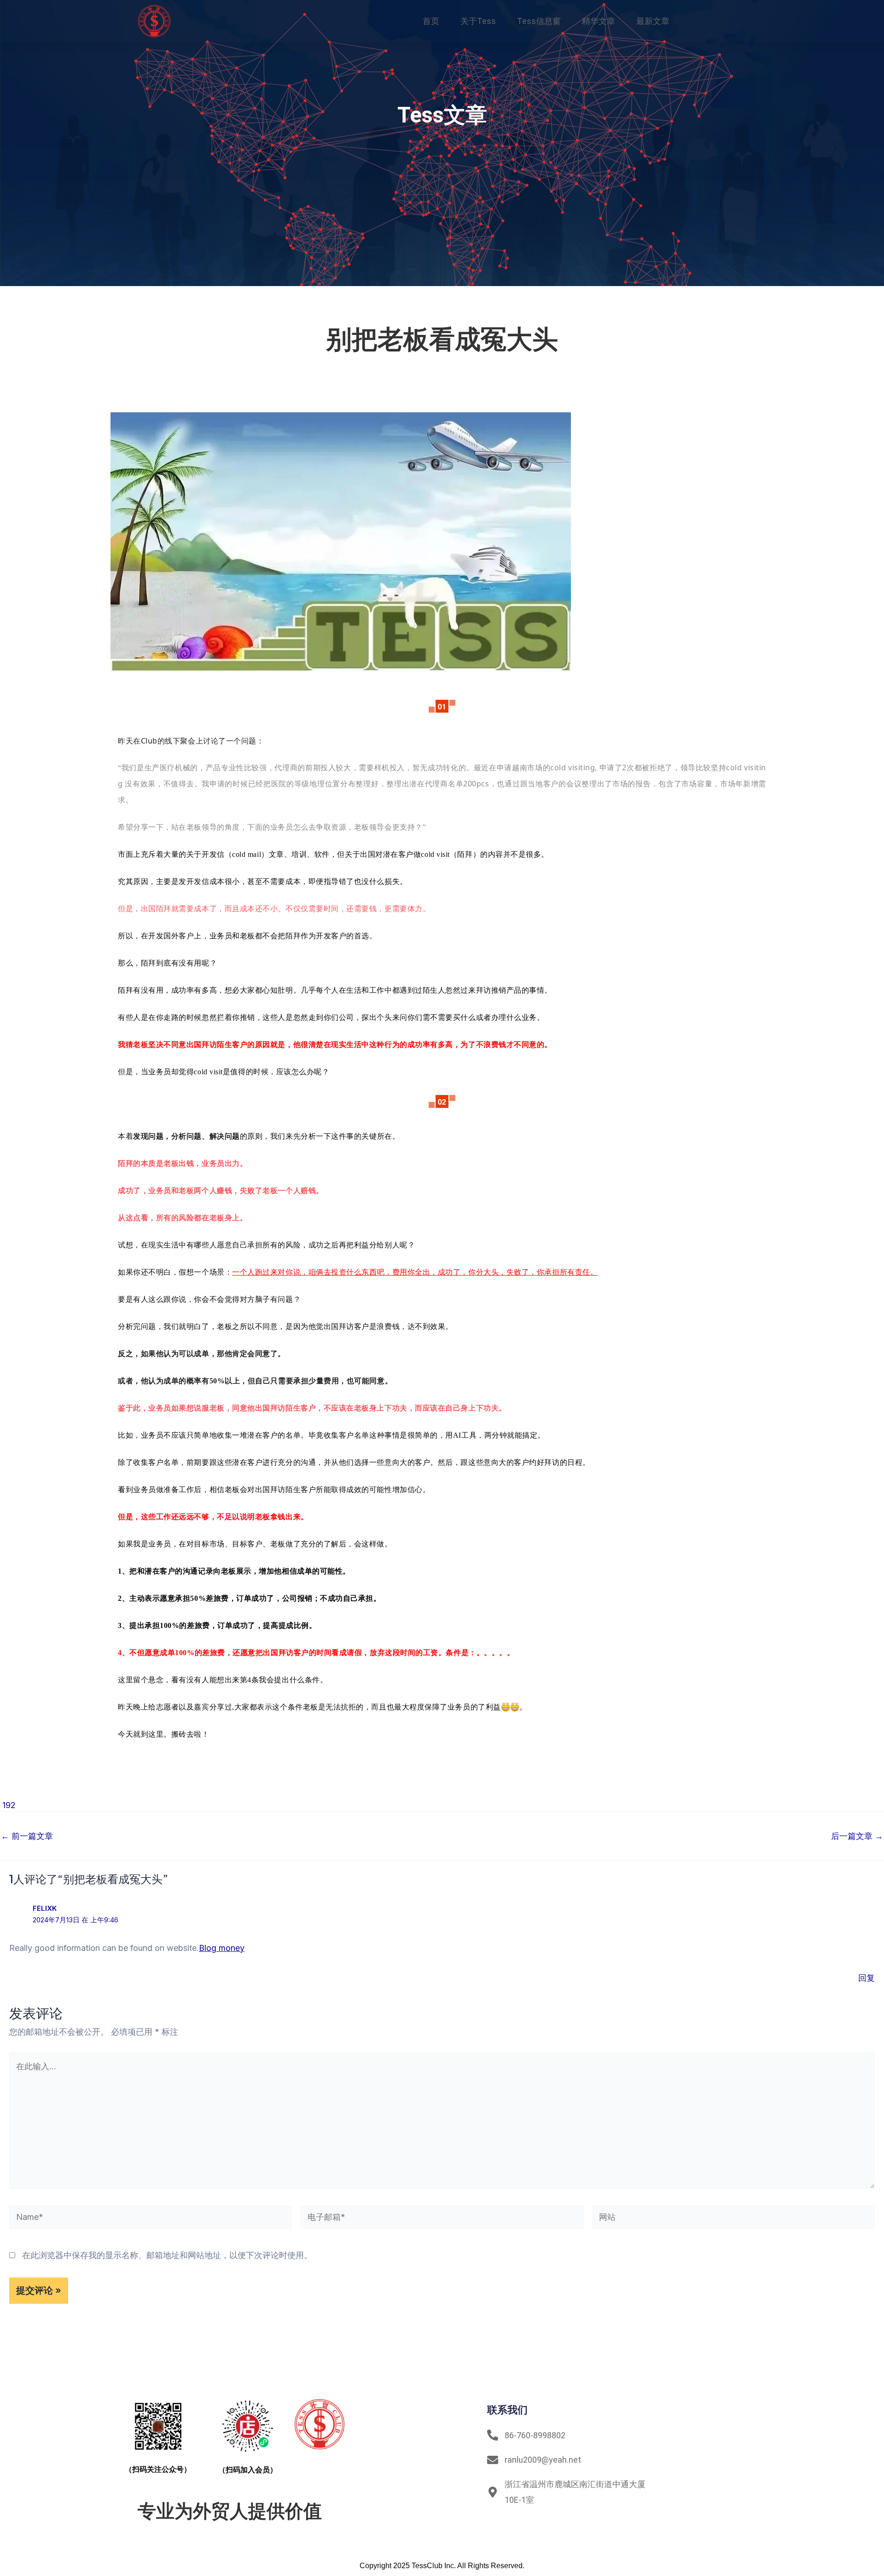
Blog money (222, 1948)
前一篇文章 (27, 1836)
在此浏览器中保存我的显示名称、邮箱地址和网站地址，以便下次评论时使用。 (167, 2255)
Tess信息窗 (539, 21)
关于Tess (478, 21)
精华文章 (599, 21)
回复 (867, 1978)
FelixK (45, 1908)
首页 (431, 21)
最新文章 (653, 21)
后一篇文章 (857, 1836)
